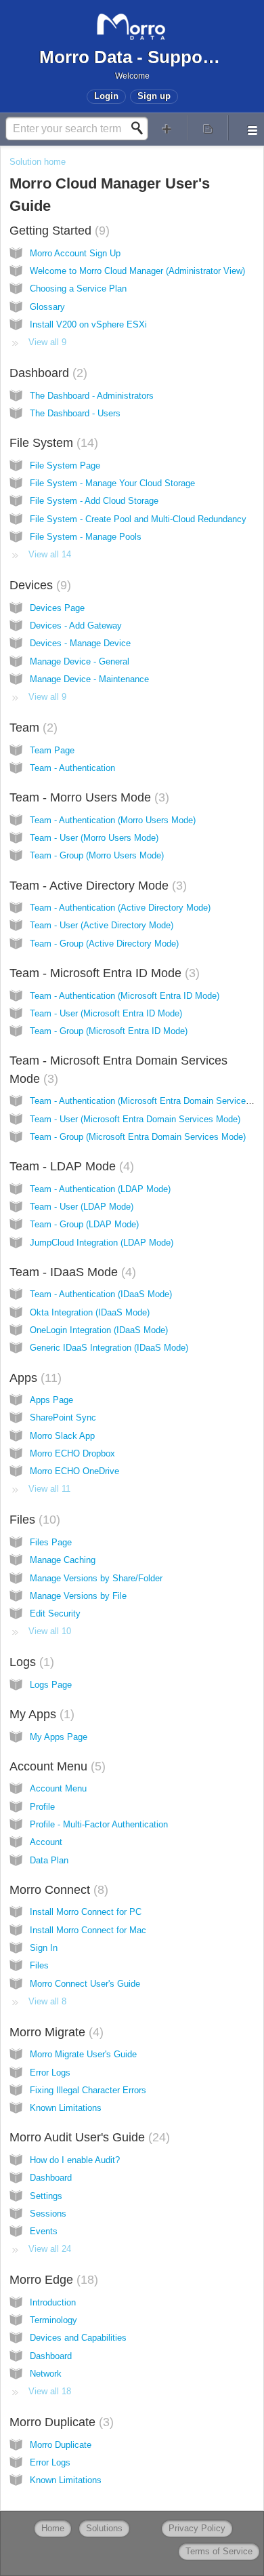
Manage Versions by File (78, 1596)
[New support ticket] (167, 128)
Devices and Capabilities (78, 2338)
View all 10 (50, 1631)
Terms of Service (219, 2551)
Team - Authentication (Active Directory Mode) (120, 908)
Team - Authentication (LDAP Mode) (100, 1189)
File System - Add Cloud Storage (94, 501)
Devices (38, 585)
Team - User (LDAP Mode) (82, 1207)
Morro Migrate (54, 2032)
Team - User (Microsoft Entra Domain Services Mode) (135, 1119)
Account (46, 1842)
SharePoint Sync (63, 1418)
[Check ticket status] (208, 128)
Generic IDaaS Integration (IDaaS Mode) (109, 1348)
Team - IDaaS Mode (71, 1272)
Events (44, 2231)
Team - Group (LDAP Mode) (84, 1224)
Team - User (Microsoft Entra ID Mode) (106, 1013)
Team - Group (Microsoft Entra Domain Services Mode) (138, 1137)
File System (52, 443)
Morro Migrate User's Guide (83, 2054)
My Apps (40, 1714)
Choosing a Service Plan (78, 289)
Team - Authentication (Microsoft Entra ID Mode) (125, 996)
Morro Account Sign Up (75, 253)
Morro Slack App (62, 1436)
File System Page (65, 465)
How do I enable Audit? (75, 2160)
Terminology (53, 2320)
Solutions (104, 2528)
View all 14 (50, 554)
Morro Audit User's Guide (88, 2137)
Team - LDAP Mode (70, 1166)
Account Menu (56, 1766)
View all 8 (47, 2001)
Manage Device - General (80, 661)
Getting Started (58, 231)
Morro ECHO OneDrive (74, 1471)
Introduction (53, 2302)
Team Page (52, 750)
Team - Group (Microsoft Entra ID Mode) (109, 1031)
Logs (30, 1662)
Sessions (48, 2214)
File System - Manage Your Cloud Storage (112, 483)
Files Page (51, 1542)
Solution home (38, 162)
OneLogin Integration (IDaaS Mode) (99, 1330)
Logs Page (51, 1685)
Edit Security (55, 1613)
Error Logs (50, 2073)
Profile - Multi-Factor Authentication (99, 1824)
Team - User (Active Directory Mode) (102, 925)
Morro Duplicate (60, 2422)
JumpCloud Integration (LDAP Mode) (102, 1243)
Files (33, 1520)
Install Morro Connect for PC (86, 1912)
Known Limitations (66, 2108)
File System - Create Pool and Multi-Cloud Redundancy (138, 519)
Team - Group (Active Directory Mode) (104, 944)
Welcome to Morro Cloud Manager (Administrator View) (137, 271)
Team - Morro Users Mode (87, 797)
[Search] (141, 128)
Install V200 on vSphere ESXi (88, 324)
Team (31, 728)
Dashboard (46, 373)
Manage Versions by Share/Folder (96, 1578)
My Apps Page (59, 1737)
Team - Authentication (72, 768)
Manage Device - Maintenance (89, 679)
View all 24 (50, 2249)
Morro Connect (57, 1890)
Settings (46, 2196)
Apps (34, 1378)
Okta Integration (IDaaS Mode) (90, 1312)
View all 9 (47, 342)
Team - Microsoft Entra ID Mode (103, 973)
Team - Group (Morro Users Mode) (97, 855)
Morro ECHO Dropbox (72, 1453)
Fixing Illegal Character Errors (88, 2090)
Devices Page (57, 608)
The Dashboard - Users (75, 413)
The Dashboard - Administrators (92, 396)
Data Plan (49, 1860)
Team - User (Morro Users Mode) (94, 838)
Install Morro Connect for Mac (88, 1930)
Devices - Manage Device (80, 643)
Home (53, 2528)
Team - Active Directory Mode (96, 886)
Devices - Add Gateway (76, 626)
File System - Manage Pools (86, 537)
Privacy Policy (197, 2528)
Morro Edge (52, 2280)
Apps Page (51, 1400)
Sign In (44, 1948)
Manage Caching (63, 1560)
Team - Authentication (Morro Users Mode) (113, 820)
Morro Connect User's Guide (85, 1984)
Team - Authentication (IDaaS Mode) (101, 1294)
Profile (42, 1807)
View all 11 (49, 1489)
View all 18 (50, 2391)
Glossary (47, 307)
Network (46, 2374)
